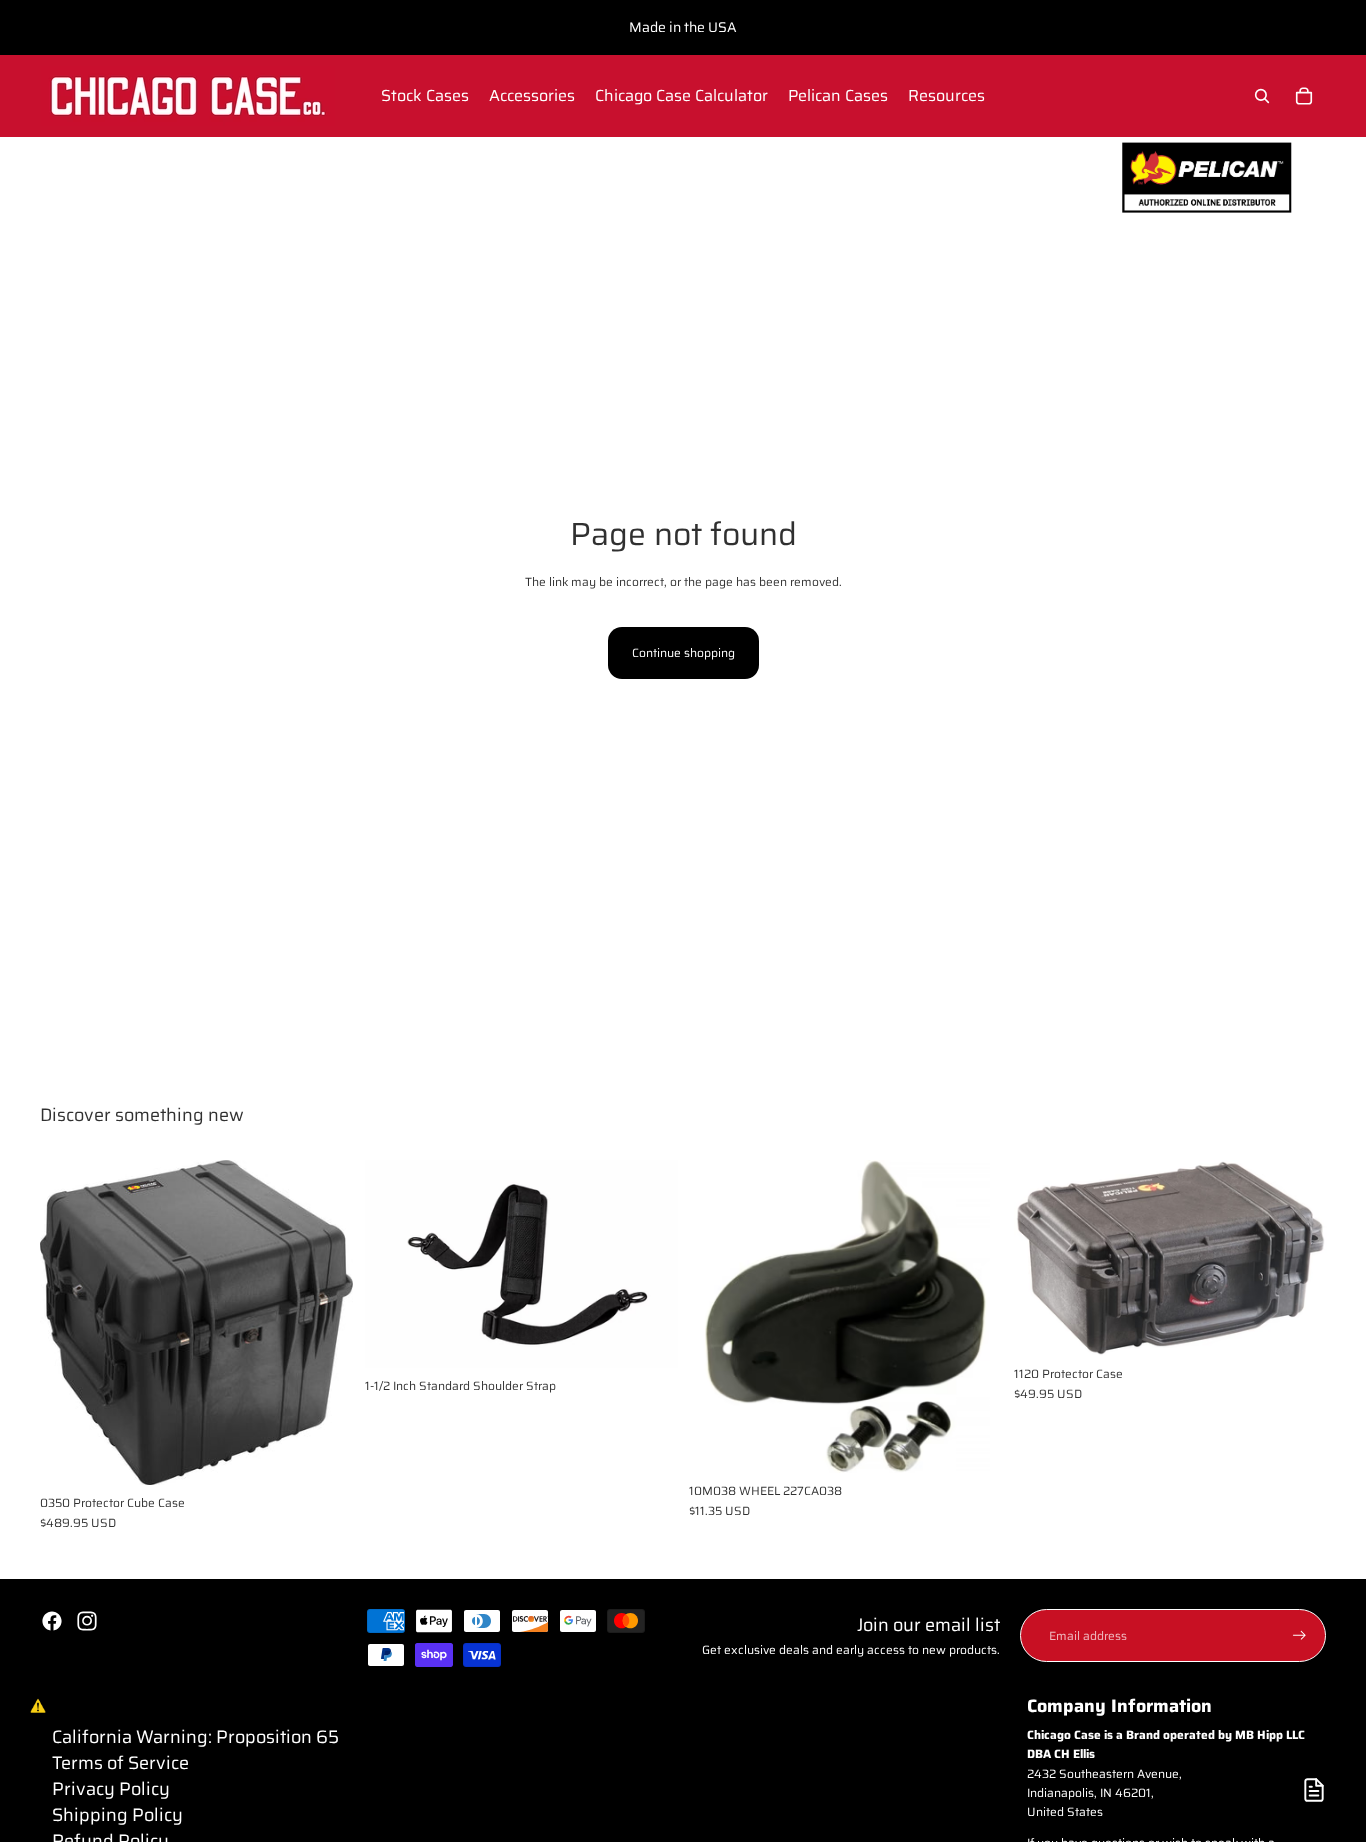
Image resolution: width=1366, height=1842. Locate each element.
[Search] (1262, 96)
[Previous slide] (70, 1323)
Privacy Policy (111, 1789)
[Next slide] (323, 1323)
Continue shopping (683, 652)
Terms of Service (120, 1763)
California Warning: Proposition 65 (195, 1737)
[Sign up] (1299, 1635)
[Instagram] (87, 1621)
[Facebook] (52, 1621)
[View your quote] (1314, 1790)
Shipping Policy (117, 1815)
